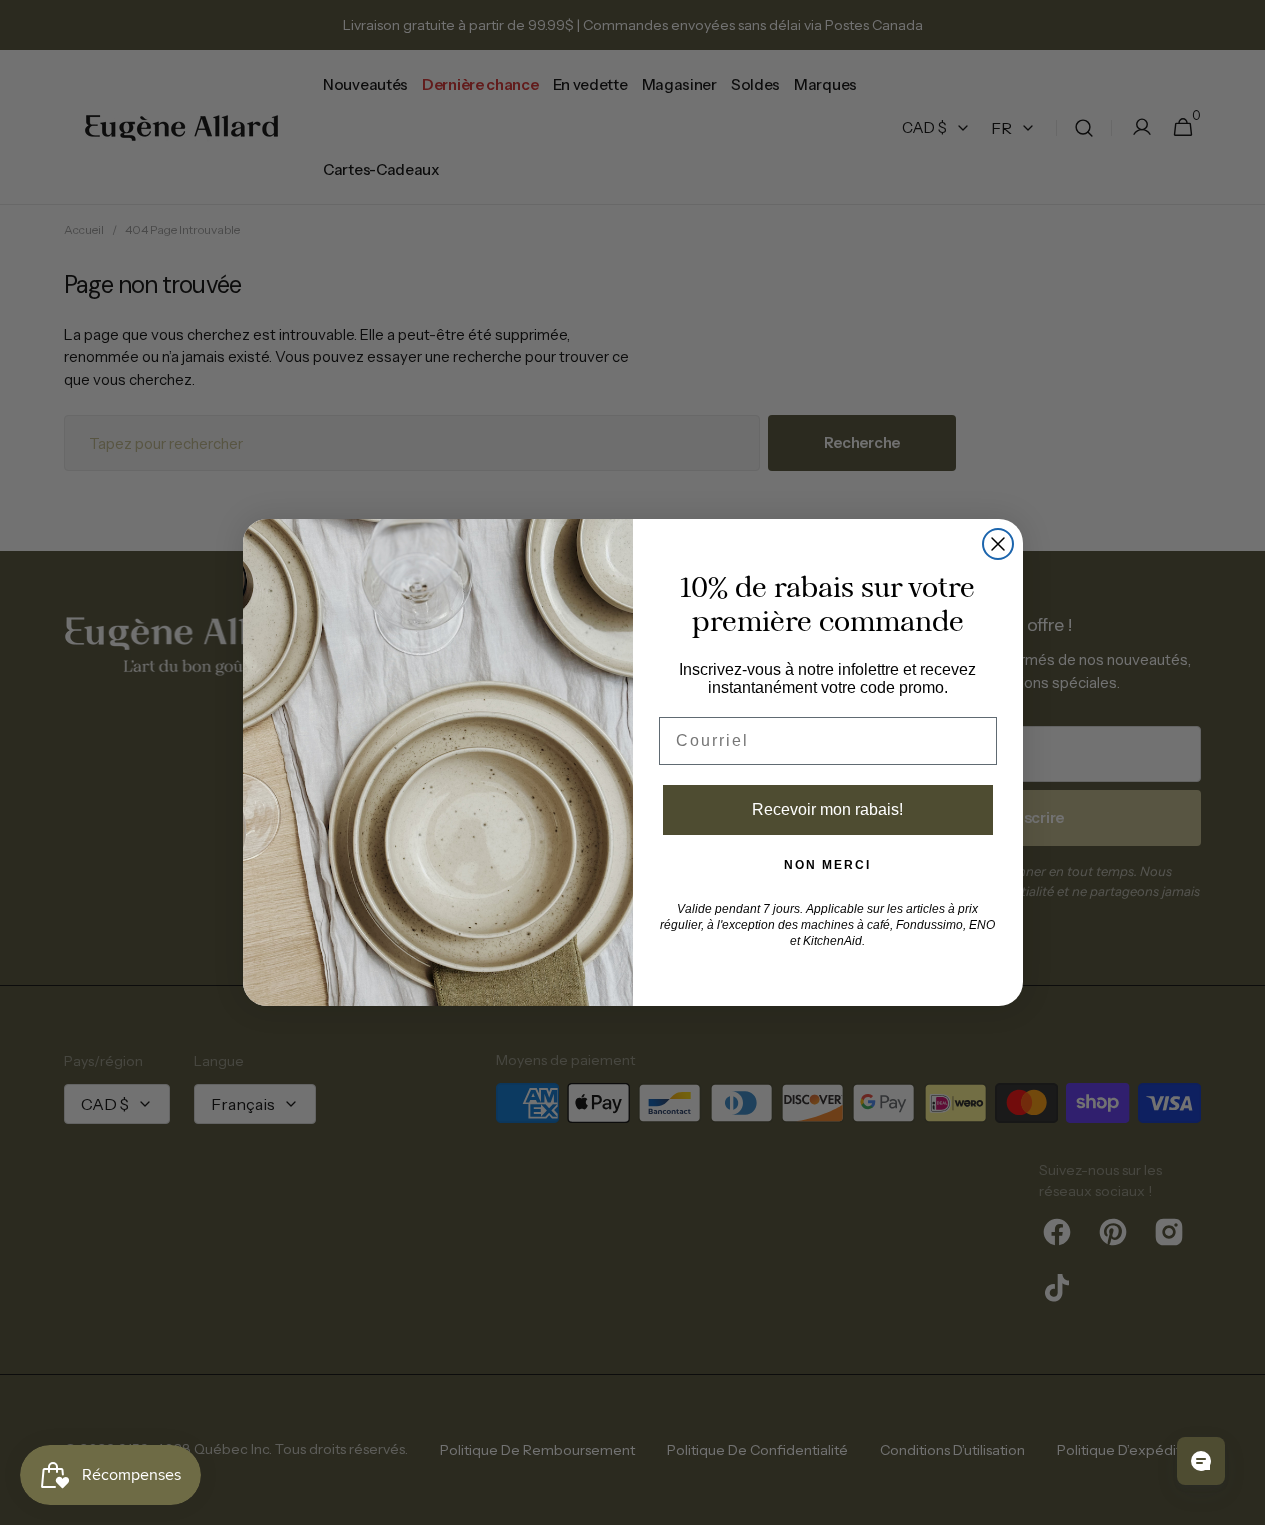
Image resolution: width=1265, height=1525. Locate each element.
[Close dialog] (998, 544)
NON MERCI (827, 865)
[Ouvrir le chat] (1201, 1461)
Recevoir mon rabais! (827, 809)
